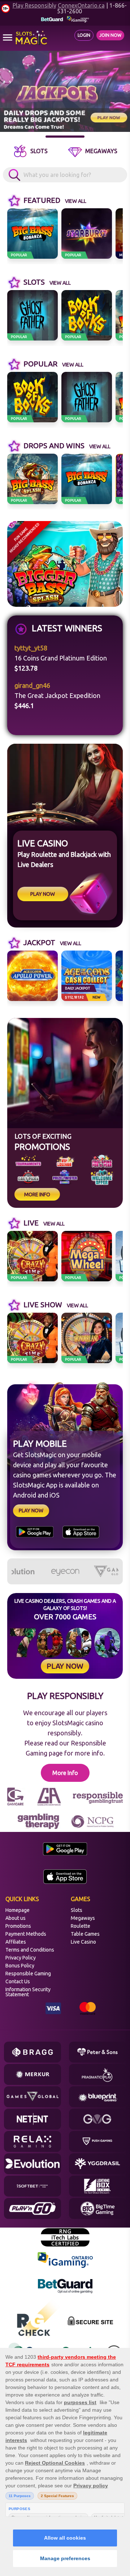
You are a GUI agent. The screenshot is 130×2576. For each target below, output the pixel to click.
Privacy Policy (21, 1958)
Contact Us (18, 1981)
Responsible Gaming (28, 1974)
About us (16, 1918)
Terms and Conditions (30, 1950)
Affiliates (16, 1942)
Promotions (18, 1926)
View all (76, 201)
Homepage (18, 1910)
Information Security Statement (28, 1992)
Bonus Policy (20, 1966)
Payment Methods (26, 1934)
